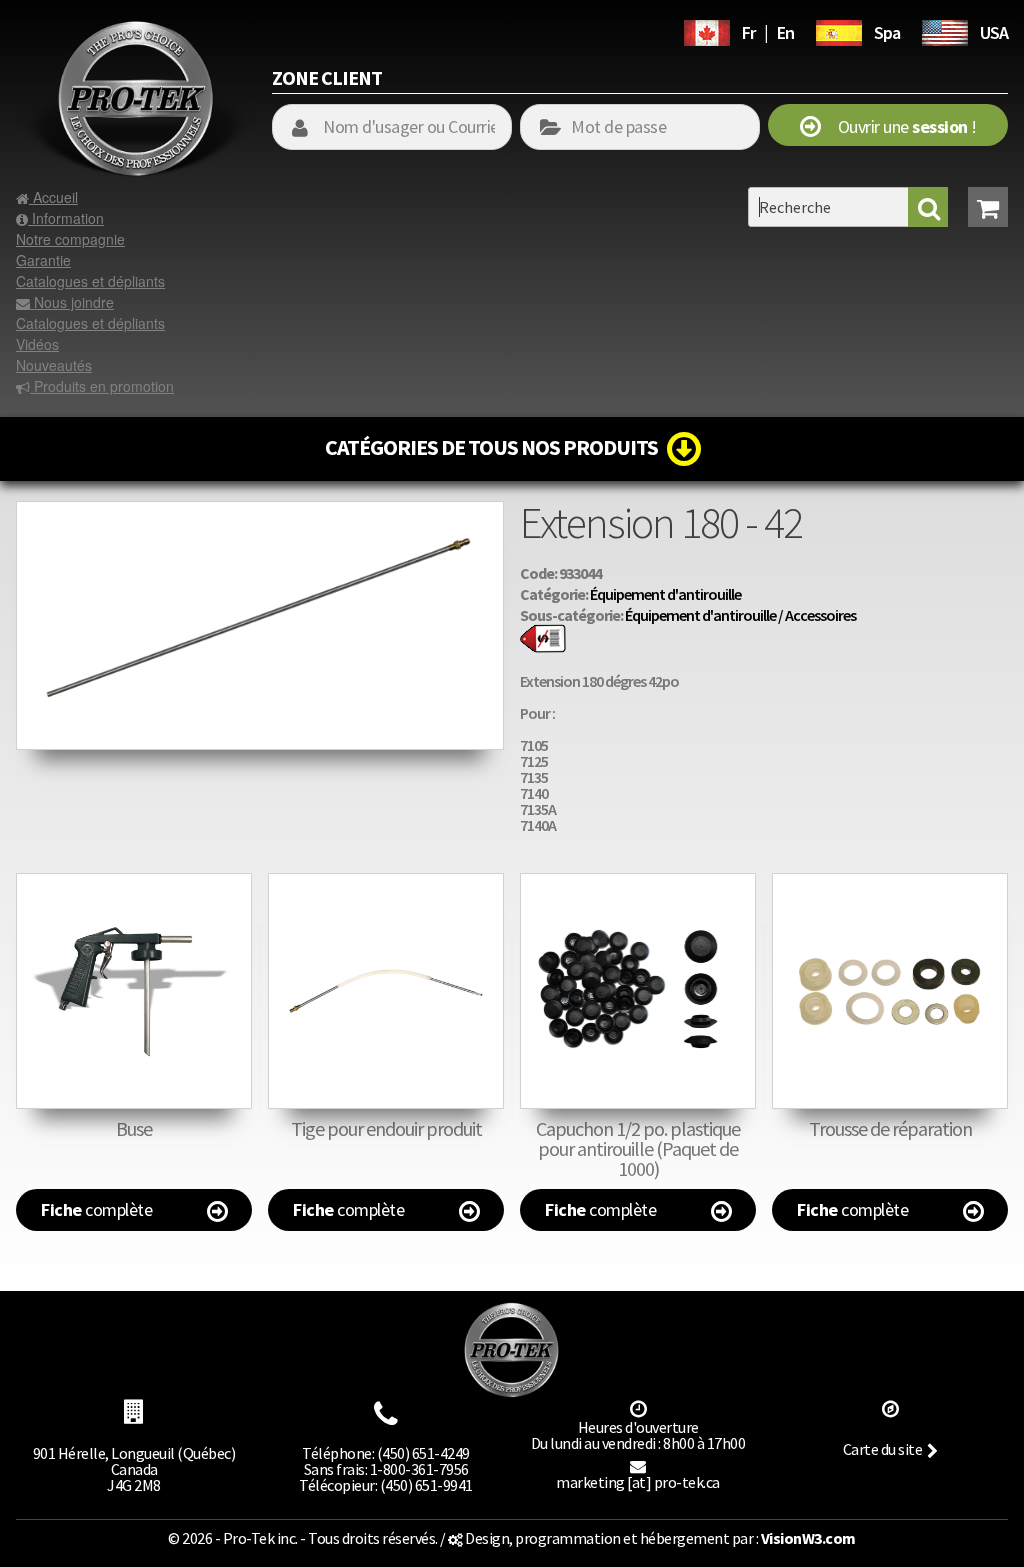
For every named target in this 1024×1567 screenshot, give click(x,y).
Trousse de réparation (890, 1128)
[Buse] (134, 991)
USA (994, 32)
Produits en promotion (102, 386)
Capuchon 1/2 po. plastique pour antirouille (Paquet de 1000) (638, 1148)
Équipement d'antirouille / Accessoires (740, 615)
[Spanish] (839, 30)
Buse (134, 1128)
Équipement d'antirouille (665, 594)
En (785, 32)
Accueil (53, 197)
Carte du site (883, 1449)
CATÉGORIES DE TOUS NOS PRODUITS (496, 447)
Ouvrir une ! (898, 126)
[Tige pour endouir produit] (386, 991)
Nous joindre (72, 302)
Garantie (43, 260)
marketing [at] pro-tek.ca (638, 1482)
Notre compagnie (70, 239)
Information (66, 218)
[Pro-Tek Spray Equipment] (945, 30)
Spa (887, 32)
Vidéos (37, 344)
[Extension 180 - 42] (260, 511)
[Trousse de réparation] (890, 991)
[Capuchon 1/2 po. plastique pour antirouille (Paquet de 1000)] (638, 991)
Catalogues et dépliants (90, 281)
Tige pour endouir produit (386, 1128)
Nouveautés (54, 365)
